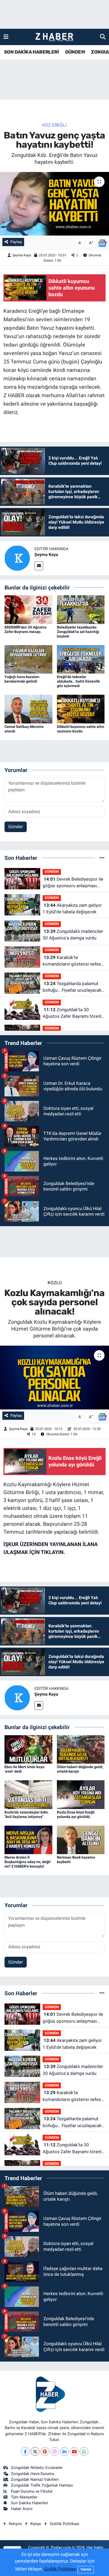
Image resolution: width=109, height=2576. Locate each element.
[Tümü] (102, 858)
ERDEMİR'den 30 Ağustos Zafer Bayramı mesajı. (26, 629)
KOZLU (55, 1283)
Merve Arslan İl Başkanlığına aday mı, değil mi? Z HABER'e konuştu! (28, 1862)
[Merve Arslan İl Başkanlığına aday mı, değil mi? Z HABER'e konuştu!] (28, 1840)
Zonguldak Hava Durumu (33, 2474)
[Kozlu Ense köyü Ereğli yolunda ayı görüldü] (81, 1794)
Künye (36, 2524)
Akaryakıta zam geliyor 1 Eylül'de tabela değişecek (72, 909)
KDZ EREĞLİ (54, 125)
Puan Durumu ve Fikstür (32, 2491)
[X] (35, 2451)
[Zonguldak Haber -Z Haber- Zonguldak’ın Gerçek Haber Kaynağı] (54, 37)
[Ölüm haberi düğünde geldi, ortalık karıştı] (81, 1749)
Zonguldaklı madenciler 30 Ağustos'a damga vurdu (73, 935)
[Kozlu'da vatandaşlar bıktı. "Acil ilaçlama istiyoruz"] (28, 1794)
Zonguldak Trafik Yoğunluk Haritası (42, 2485)
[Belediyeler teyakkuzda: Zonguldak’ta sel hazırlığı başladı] (81, 609)
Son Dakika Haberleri (29, 2503)
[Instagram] (55, 2451)
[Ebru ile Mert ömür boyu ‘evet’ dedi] (28, 1749)
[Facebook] (25, 2451)
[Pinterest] (45, 2451)
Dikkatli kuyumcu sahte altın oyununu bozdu (81, 729)
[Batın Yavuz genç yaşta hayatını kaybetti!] (54, 204)
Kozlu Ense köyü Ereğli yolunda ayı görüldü (76, 1814)
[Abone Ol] (102, 243)
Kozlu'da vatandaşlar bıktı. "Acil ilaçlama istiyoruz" (27, 1814)
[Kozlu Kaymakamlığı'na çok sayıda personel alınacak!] (54, 1377)
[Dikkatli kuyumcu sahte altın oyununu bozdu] (81, 709)
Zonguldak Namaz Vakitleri (35, 2479)
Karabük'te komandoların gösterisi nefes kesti (72, 961)
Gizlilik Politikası (65, 2524)
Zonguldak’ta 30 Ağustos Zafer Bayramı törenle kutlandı (73, 1013)
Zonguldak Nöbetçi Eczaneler (37, 2468)
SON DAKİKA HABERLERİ (31, 52)
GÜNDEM (75, 52)
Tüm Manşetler (24, 2497)
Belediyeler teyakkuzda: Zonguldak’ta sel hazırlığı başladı (78, 632)
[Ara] (103, 37)
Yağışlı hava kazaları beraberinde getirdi (22, 679)
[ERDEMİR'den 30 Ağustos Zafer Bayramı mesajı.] (28, 609)
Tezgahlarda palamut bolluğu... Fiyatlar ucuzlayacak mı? (72, 987)
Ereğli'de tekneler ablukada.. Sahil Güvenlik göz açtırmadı (78, 681)
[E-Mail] (39, 566)
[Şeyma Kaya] (17, 558)
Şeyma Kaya (22, 255)
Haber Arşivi (22, 2509)
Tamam (86, 2570)
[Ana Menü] (6, 37)
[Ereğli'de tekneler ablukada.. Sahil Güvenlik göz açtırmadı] (81, 659)
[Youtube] (74, 2451)
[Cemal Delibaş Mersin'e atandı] (28, 709)
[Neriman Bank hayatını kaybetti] (81, 1840)
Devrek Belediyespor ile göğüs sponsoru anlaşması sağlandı (73, 883)
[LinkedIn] (64, 2451)
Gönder (16, 827)
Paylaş (16, 242)
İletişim (15, 2524)
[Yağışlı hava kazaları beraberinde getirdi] (28, 659)
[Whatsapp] (84, 2451)
